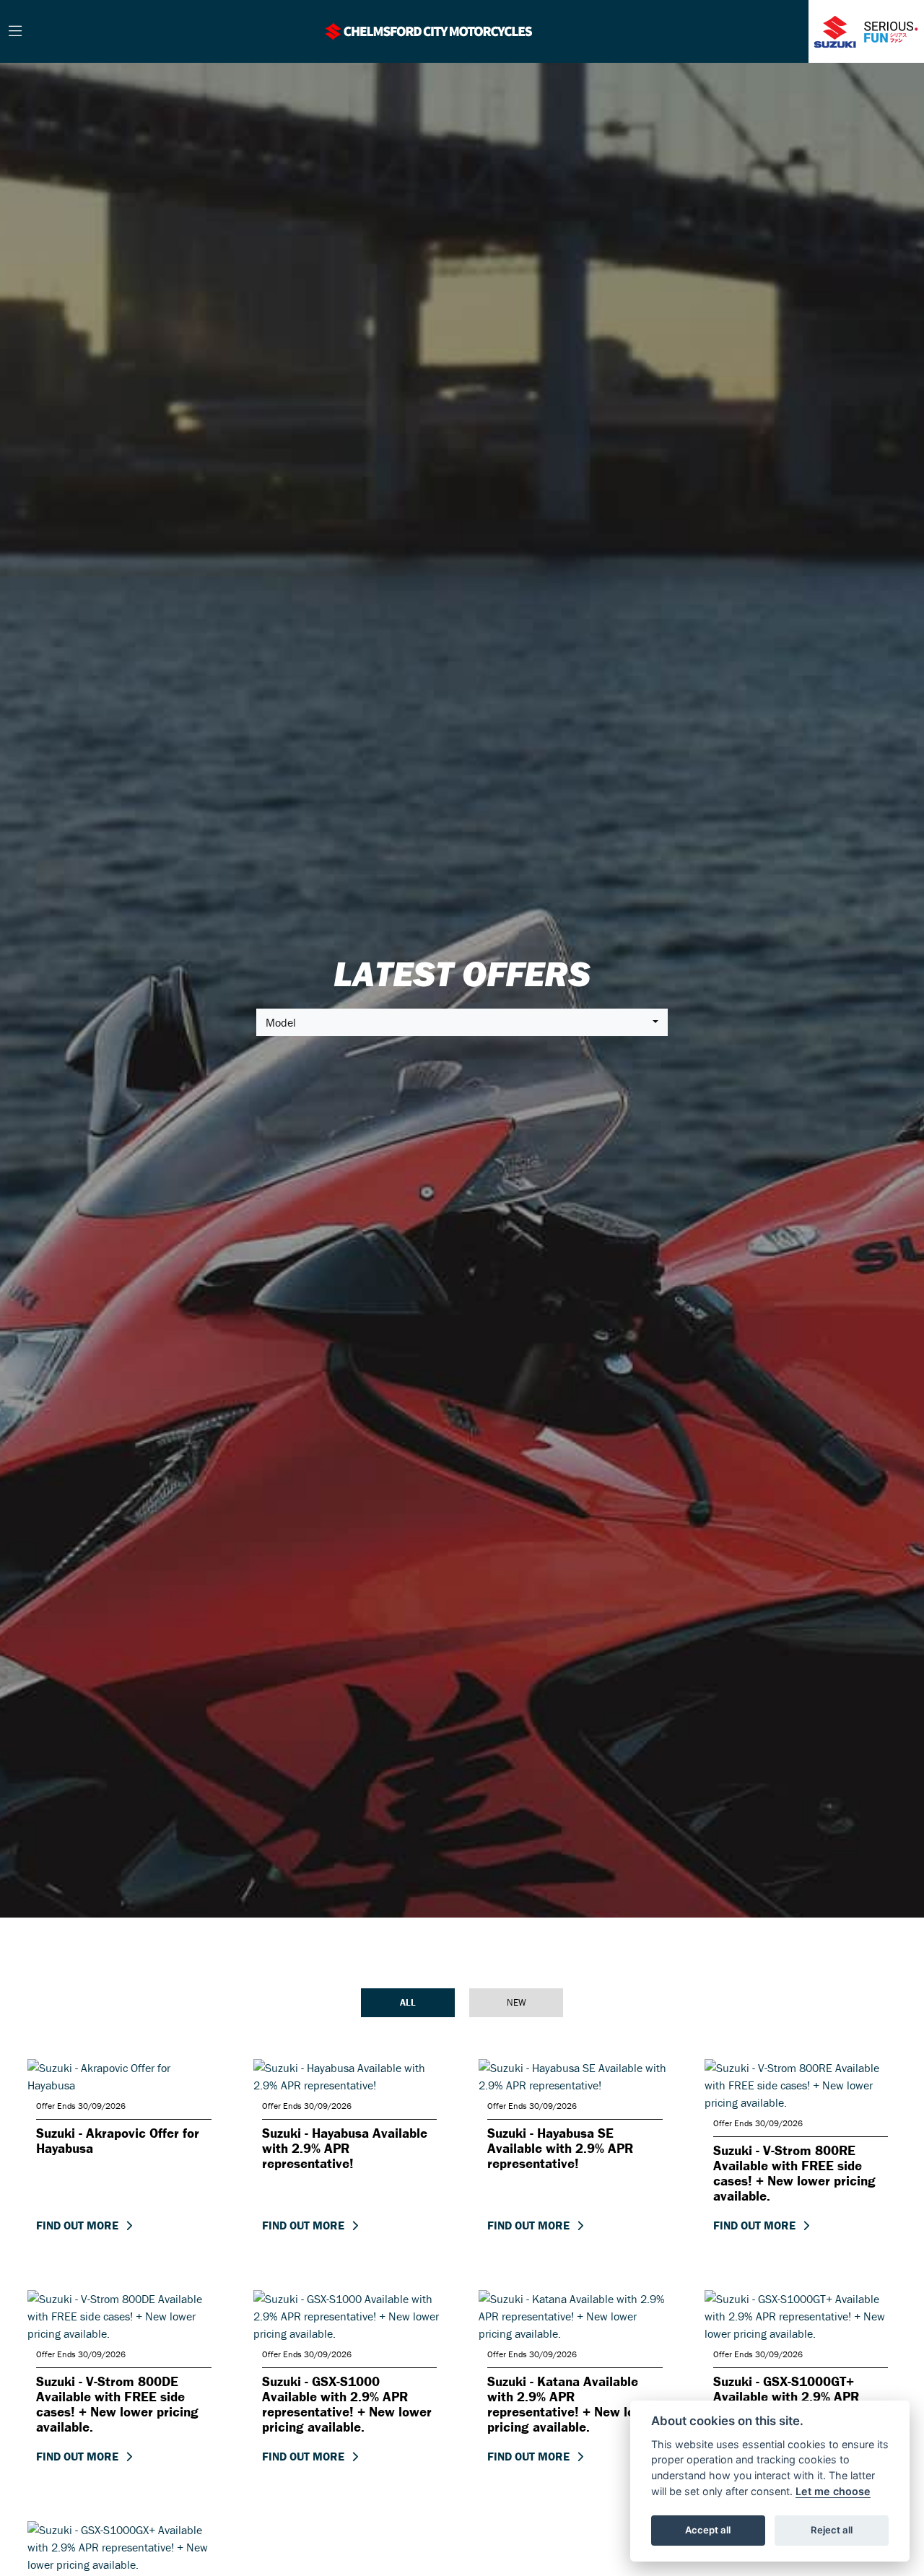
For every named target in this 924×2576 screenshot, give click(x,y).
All (408, 2002)
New (517, 2002)
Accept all (708, 2530)
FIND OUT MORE (77, 2225)
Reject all (832, 2530)
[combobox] (462, 1022)
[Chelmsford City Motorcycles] (428, 30)
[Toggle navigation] (15, 32)
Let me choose (833, 2491)
